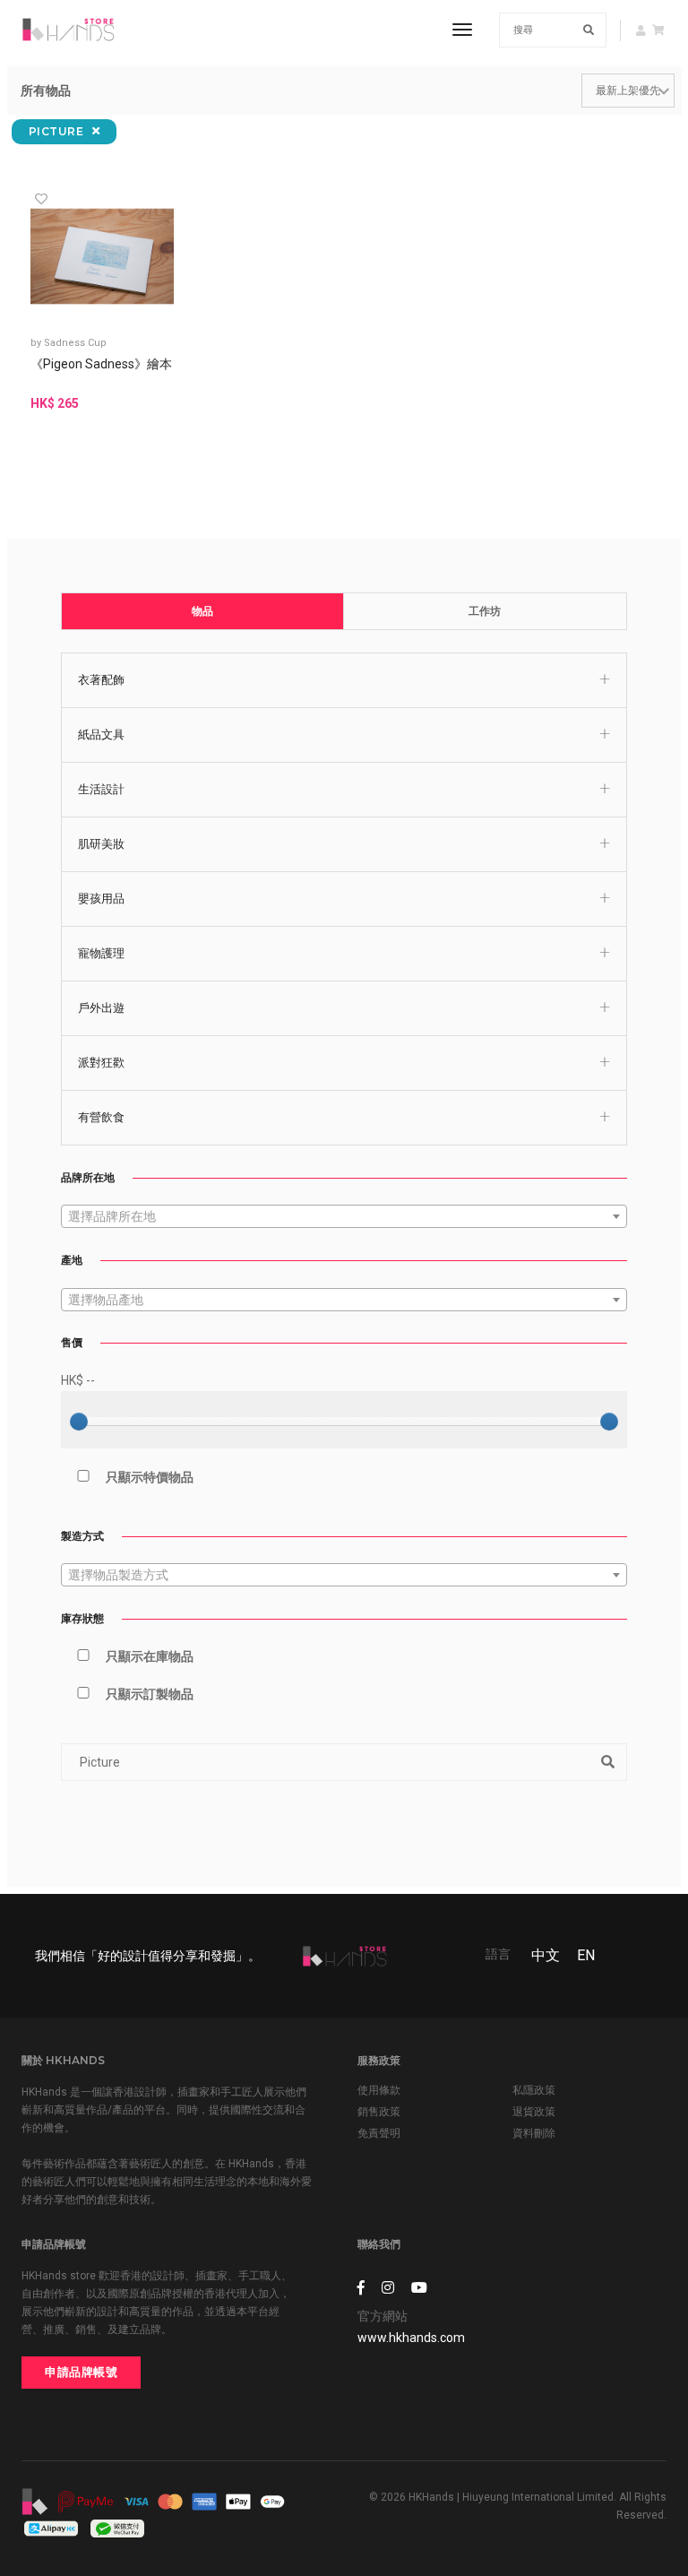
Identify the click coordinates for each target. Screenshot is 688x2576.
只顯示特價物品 (150, 1477)
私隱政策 (534, 2090)
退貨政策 (534, 2112)
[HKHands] (68, 30)
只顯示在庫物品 (150, 1656)
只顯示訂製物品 (150, 1694)
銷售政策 (379, 2112)
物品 (202, 611)
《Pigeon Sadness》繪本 (101, 364)
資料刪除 (534, 2133)
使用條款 (379, 2090)
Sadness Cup (75, 343)
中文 (546, 1955)
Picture (58, 131)
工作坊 (485, 611)
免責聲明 (379, 2133)
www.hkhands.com (411, 2338)
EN (586, 1955)
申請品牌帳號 (81, 2372)
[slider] (79, 1422)
